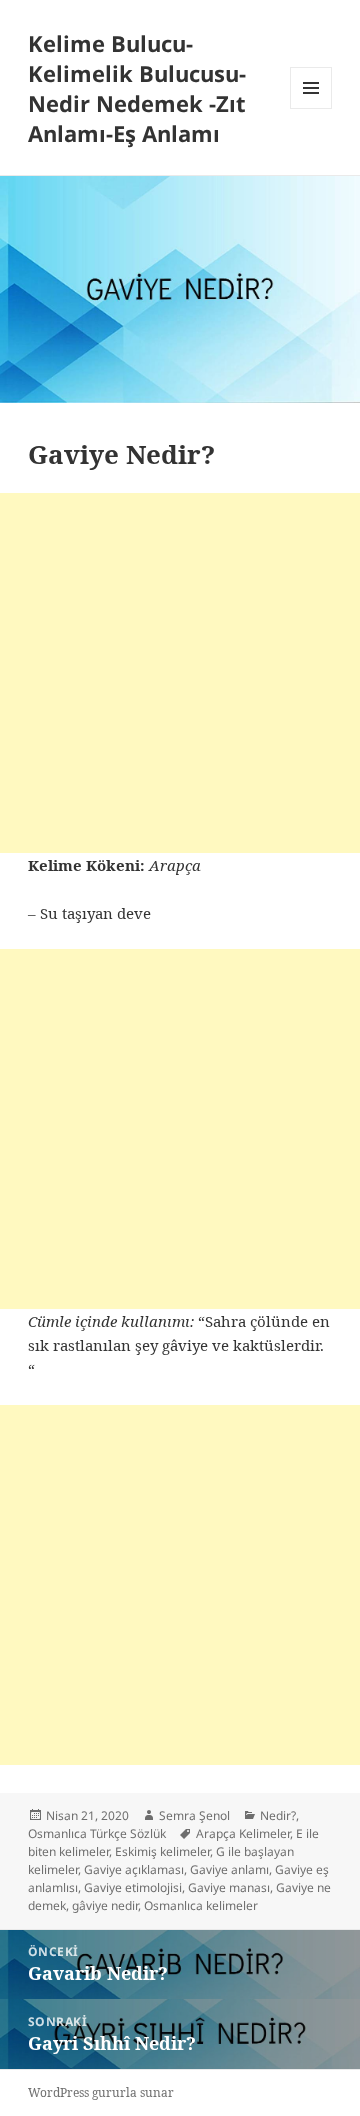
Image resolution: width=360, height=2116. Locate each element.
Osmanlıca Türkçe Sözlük (97, 1833)
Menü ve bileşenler (311, 108)
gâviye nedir (105, 1905)
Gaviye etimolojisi (133, 1887)
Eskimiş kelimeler (162, 1851)
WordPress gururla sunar (101, 2092)
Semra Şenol (194, 1815)
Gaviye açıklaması (134, 1869)
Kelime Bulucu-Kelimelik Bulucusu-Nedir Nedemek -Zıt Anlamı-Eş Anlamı (137, 88)
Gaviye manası (229, 1887)
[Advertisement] (180, 673)
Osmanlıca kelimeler (201, 1905)
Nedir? (278, 1815)
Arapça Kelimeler (243, 1833)
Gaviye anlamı (229, 1869)
